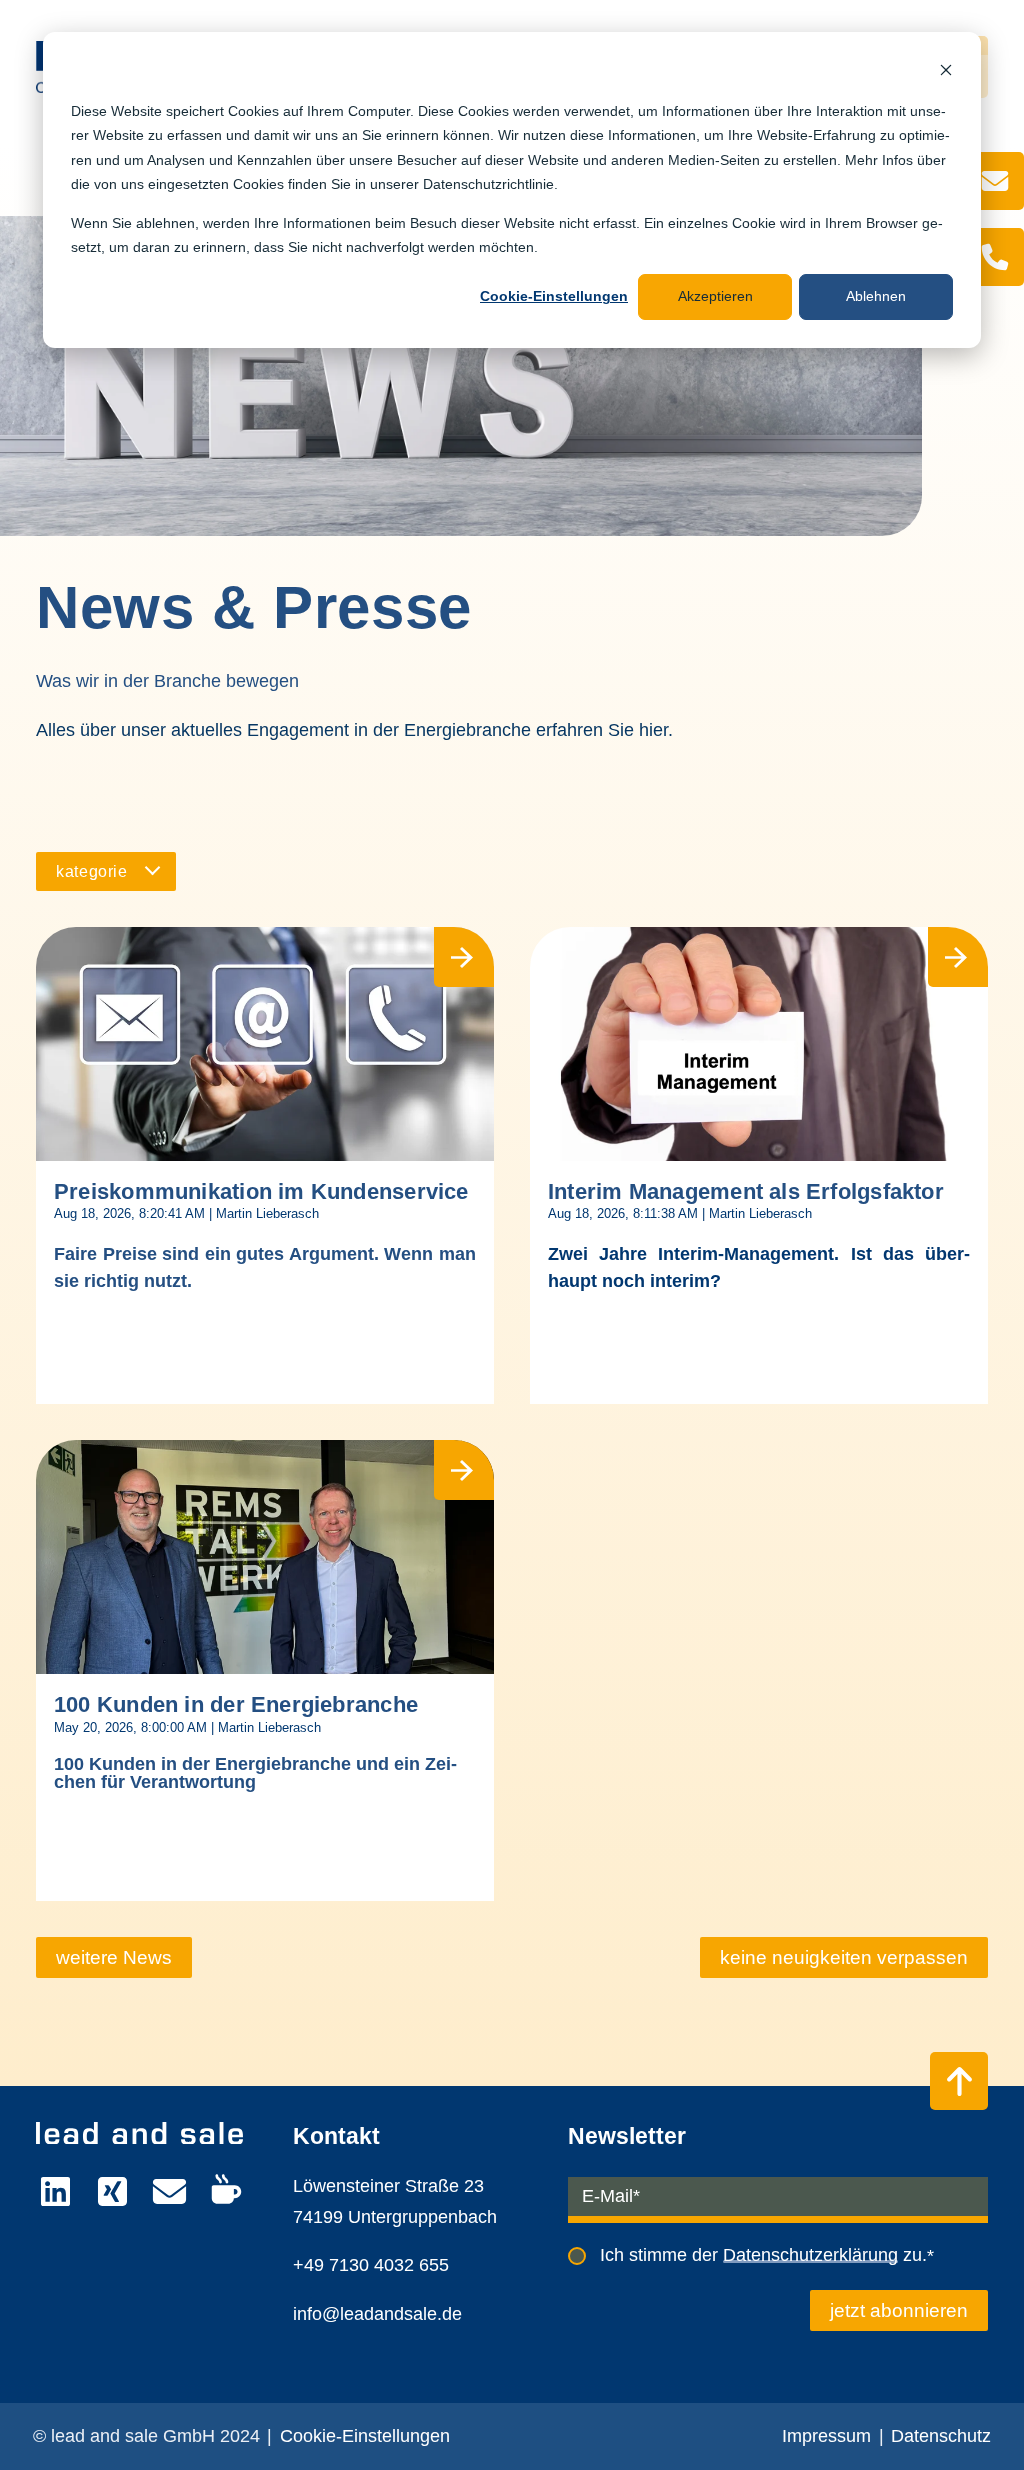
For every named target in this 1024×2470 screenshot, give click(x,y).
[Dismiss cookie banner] (946, 72)
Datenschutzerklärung (810, 2255)
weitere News (114, 1957)
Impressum (826, 2436)
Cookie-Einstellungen (554, 296)
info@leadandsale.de (377, 2314)
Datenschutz (941, 2436)
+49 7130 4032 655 (371, 2265)
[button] (106, 871)
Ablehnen (876, 296)
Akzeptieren (715, 296)
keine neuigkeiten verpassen (844, 1957)
